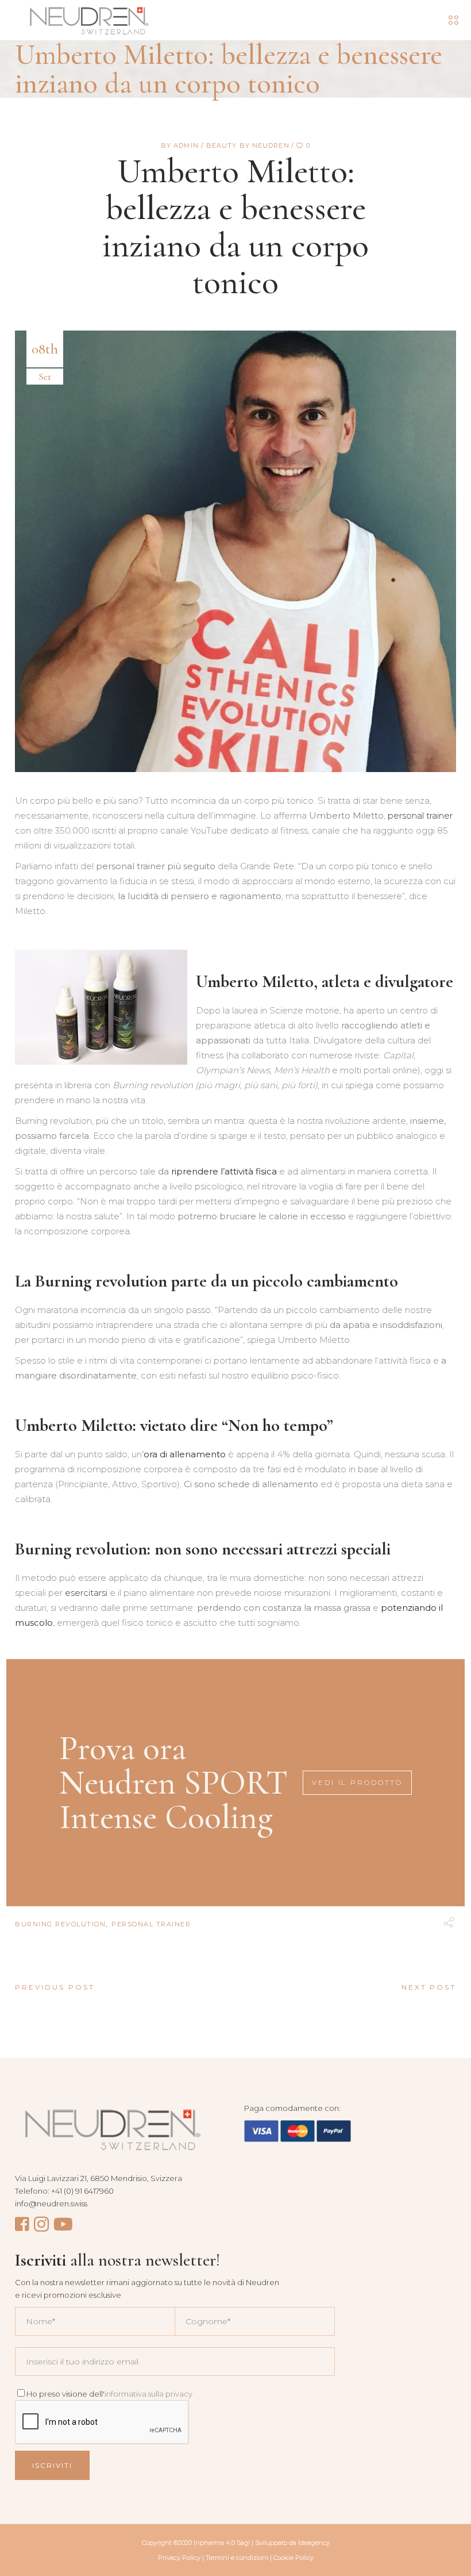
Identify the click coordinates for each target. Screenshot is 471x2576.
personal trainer (420, 815)
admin (187, 145)
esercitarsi (86, 1593)
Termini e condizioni (237, 2558)
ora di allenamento (185, 1454)
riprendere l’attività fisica (224, 1171)
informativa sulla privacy (148, 2394)
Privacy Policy (179, 2558)
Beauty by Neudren (248, 145)
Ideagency (314, 2543)
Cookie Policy (294, 2558)
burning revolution (60, 1924)
